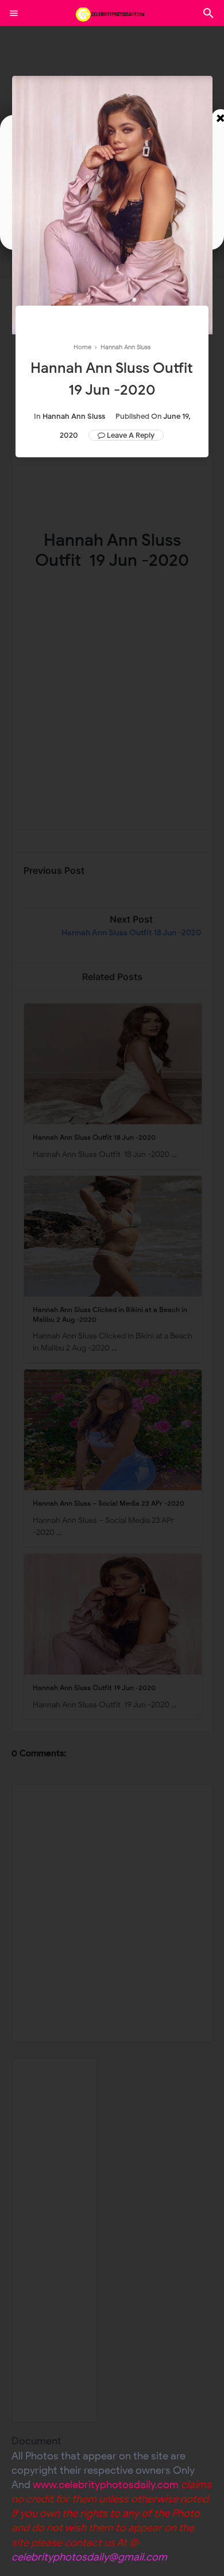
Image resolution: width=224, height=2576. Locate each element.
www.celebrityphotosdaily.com (106, 2485)
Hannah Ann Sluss (74, 416)
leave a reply (131, 435)
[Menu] (14, 13)
